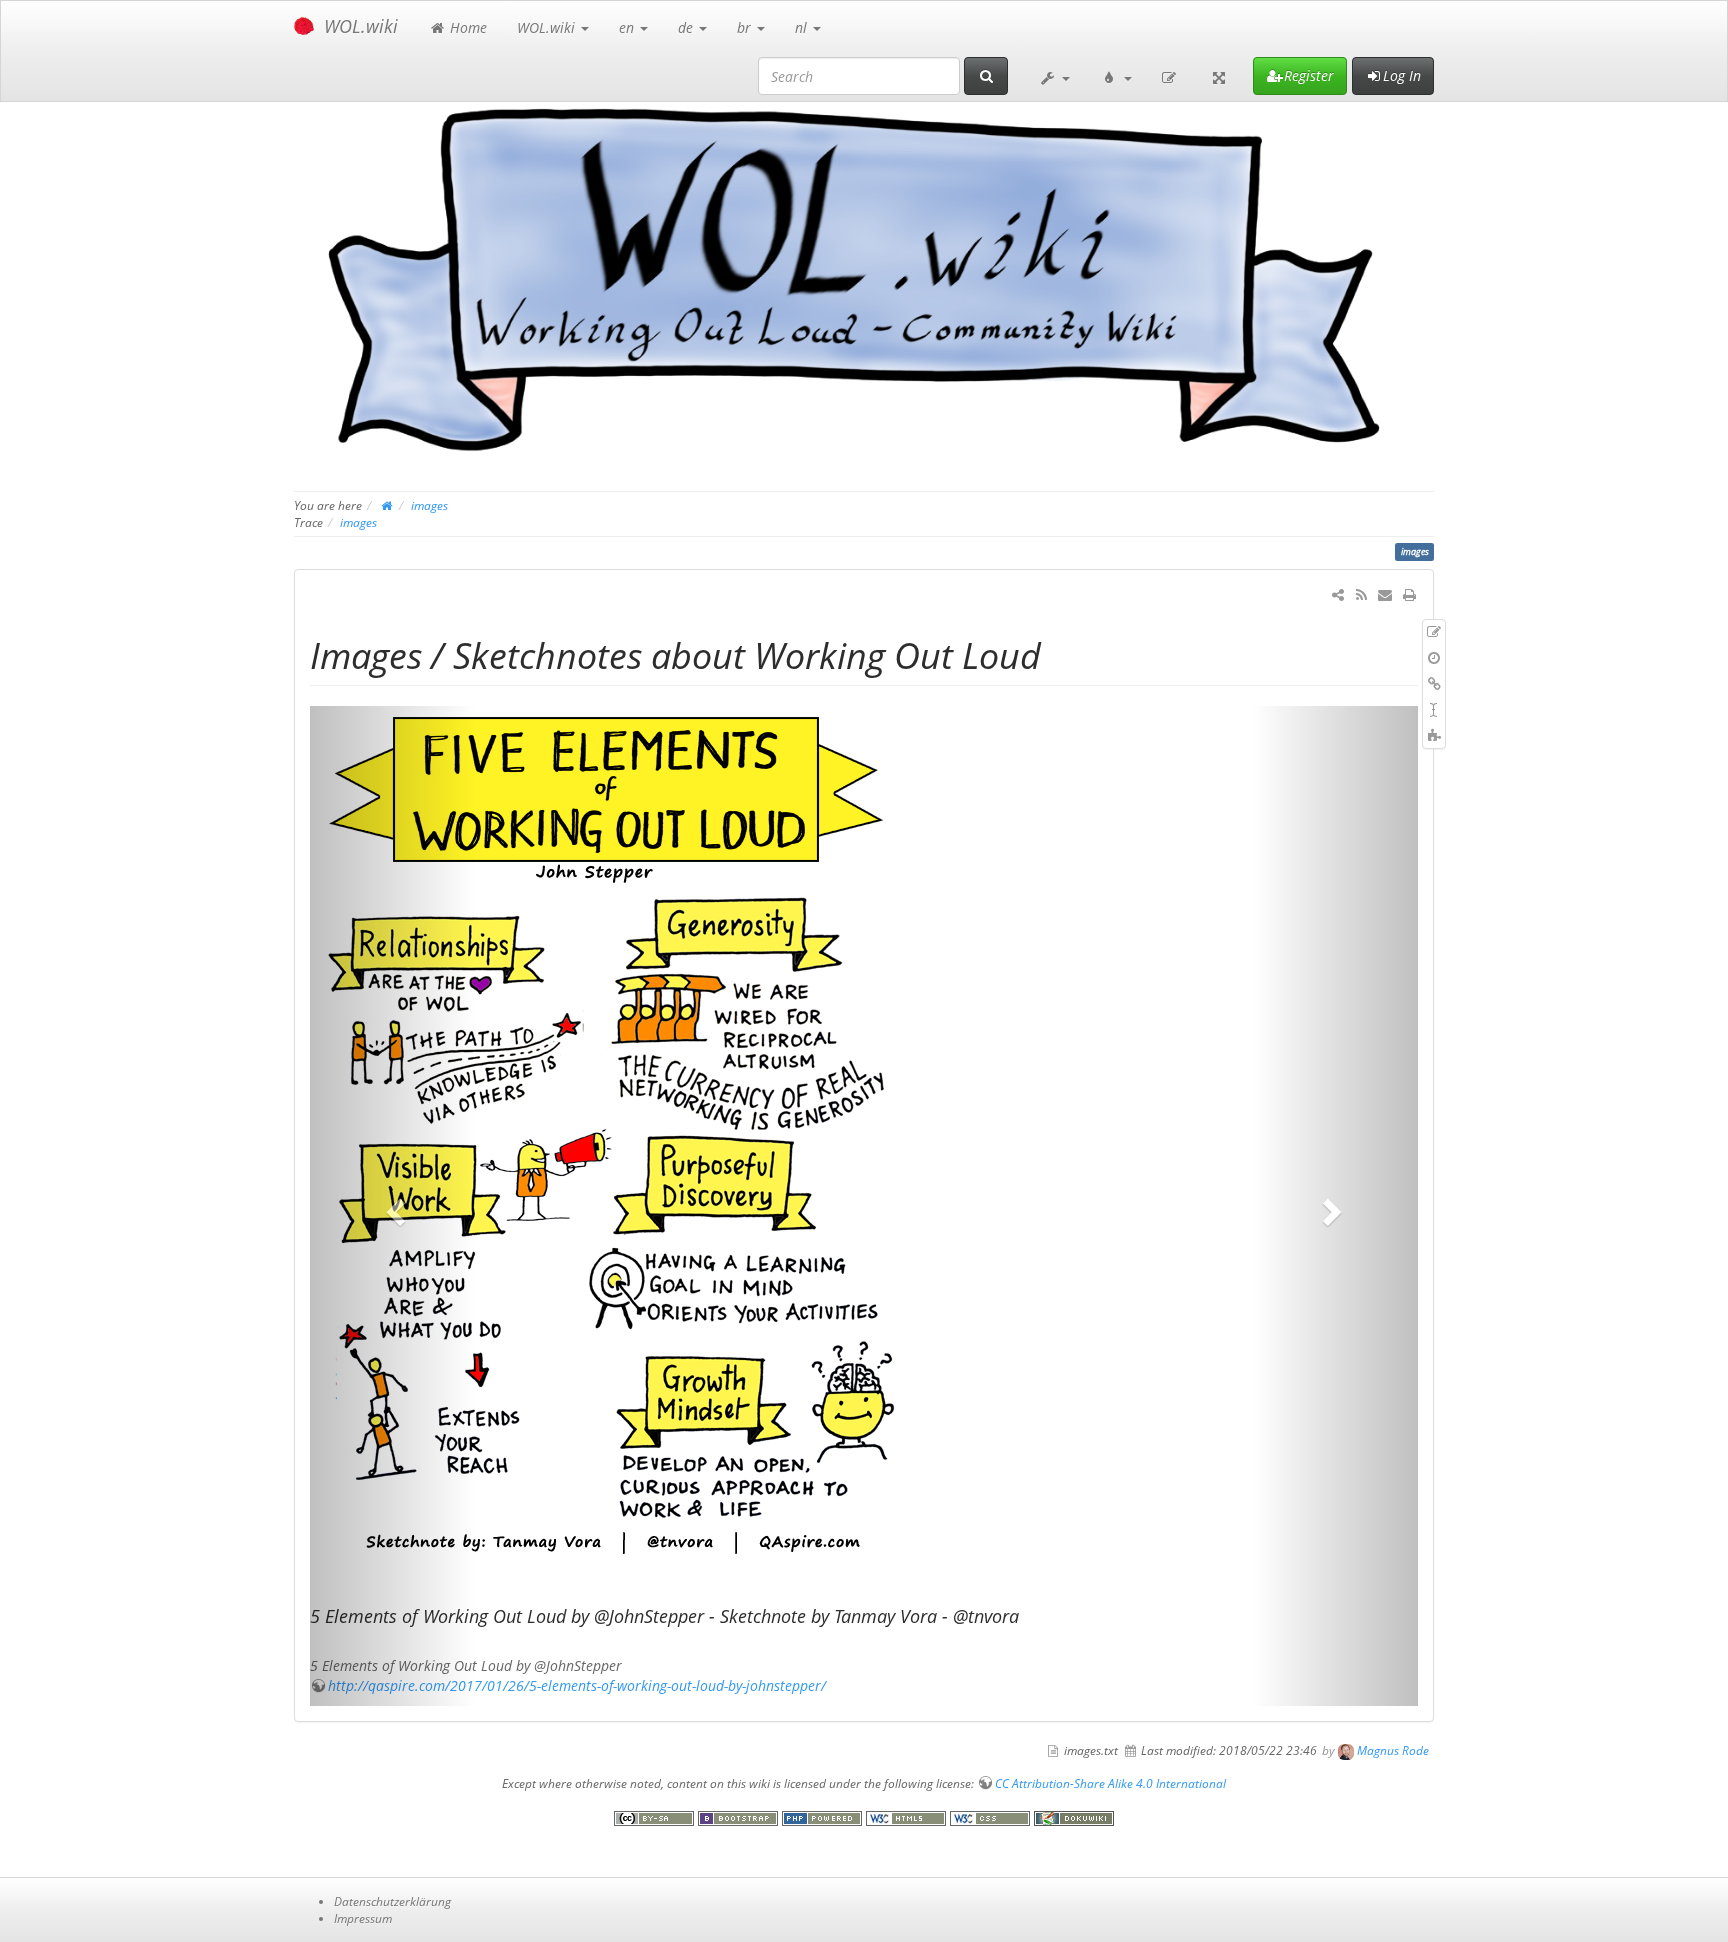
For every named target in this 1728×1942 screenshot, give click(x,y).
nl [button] (803, 27)
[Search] (986, 76)
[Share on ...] (1338, 594)
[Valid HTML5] (908, 1816)
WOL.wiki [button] (548, 27)
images (429, 505)
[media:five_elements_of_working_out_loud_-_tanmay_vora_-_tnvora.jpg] (864, 1131)
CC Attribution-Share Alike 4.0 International (1110, 1783)
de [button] (687, 27)
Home (466, 27)
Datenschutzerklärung (392, 1901)
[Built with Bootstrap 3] (740, 1816)
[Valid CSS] (992, 1816)
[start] (386, 505)
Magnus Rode (1393, 1750)
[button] (1054, 76)
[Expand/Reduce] (1219, 76)
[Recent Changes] (1361, 594)
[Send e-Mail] (1385, 594)
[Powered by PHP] (824, 1816)
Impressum (363, 1918)
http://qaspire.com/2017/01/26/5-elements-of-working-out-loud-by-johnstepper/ (577, 1685)
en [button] (628, 27)
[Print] (1409, 594)
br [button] (746, 27)
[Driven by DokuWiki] (1074, 1816)
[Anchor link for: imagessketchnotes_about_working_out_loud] (1059, 653)
